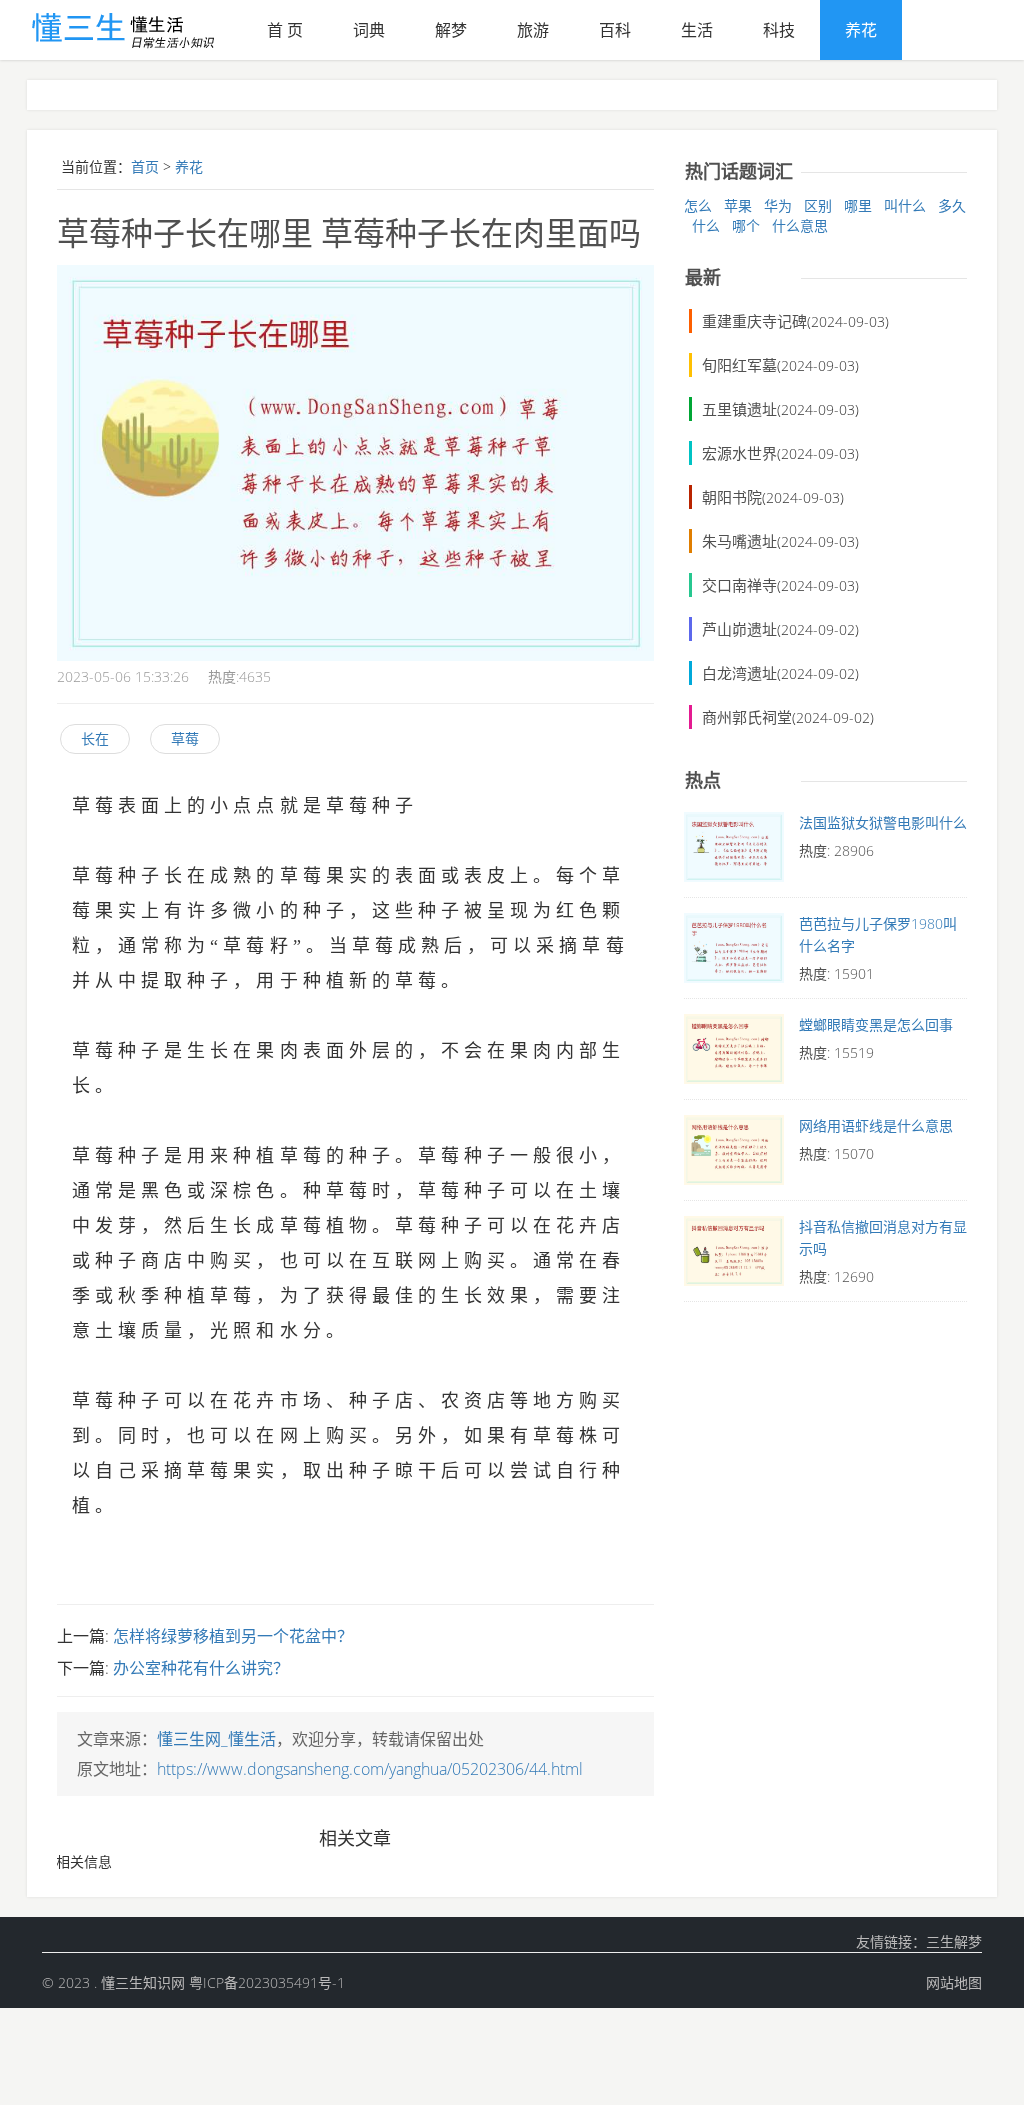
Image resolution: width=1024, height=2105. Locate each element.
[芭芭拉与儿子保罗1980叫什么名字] (734, 953)
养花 (861, 30)
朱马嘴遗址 (739, 541)
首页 (145, 166)
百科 (615, 30)
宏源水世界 (739, 453)
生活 (697, 30)
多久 (952, 205)
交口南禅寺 (739, 585)
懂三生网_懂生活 (216, 1739)
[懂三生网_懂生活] (134, 25)
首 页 (285, 30)
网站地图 (954, 1982)
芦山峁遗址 (739, 629)
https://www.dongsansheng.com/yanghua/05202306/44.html (370, 1769)
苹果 (738, 205)
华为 (778, 205)
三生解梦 (954, 1941)
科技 (779, 30)
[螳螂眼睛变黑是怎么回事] (734, 1054)
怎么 (698, 205)
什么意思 (800, 225)
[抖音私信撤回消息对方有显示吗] (734, 1256)
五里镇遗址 (739, 409)
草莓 (185, 738)
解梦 (451, 30)
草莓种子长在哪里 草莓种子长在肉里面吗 (349, 232)
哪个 (746, 225)
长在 (95, 738)
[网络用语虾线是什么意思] (734, 1155)
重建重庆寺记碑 (754, 321)
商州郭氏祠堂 (747, 717)
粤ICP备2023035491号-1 (267, 1982)
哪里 (858, 205)
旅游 (533, 30)
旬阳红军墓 (739, 365)
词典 (369, 30)
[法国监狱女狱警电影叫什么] (734, 852)
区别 (818, 205)
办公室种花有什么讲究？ (201, 1668)
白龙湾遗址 (739, 673)
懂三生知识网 (143, 1982)
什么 (706, 225)
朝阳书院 (732, 497)
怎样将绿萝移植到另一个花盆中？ (233, 1636)
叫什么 (905, 205)
